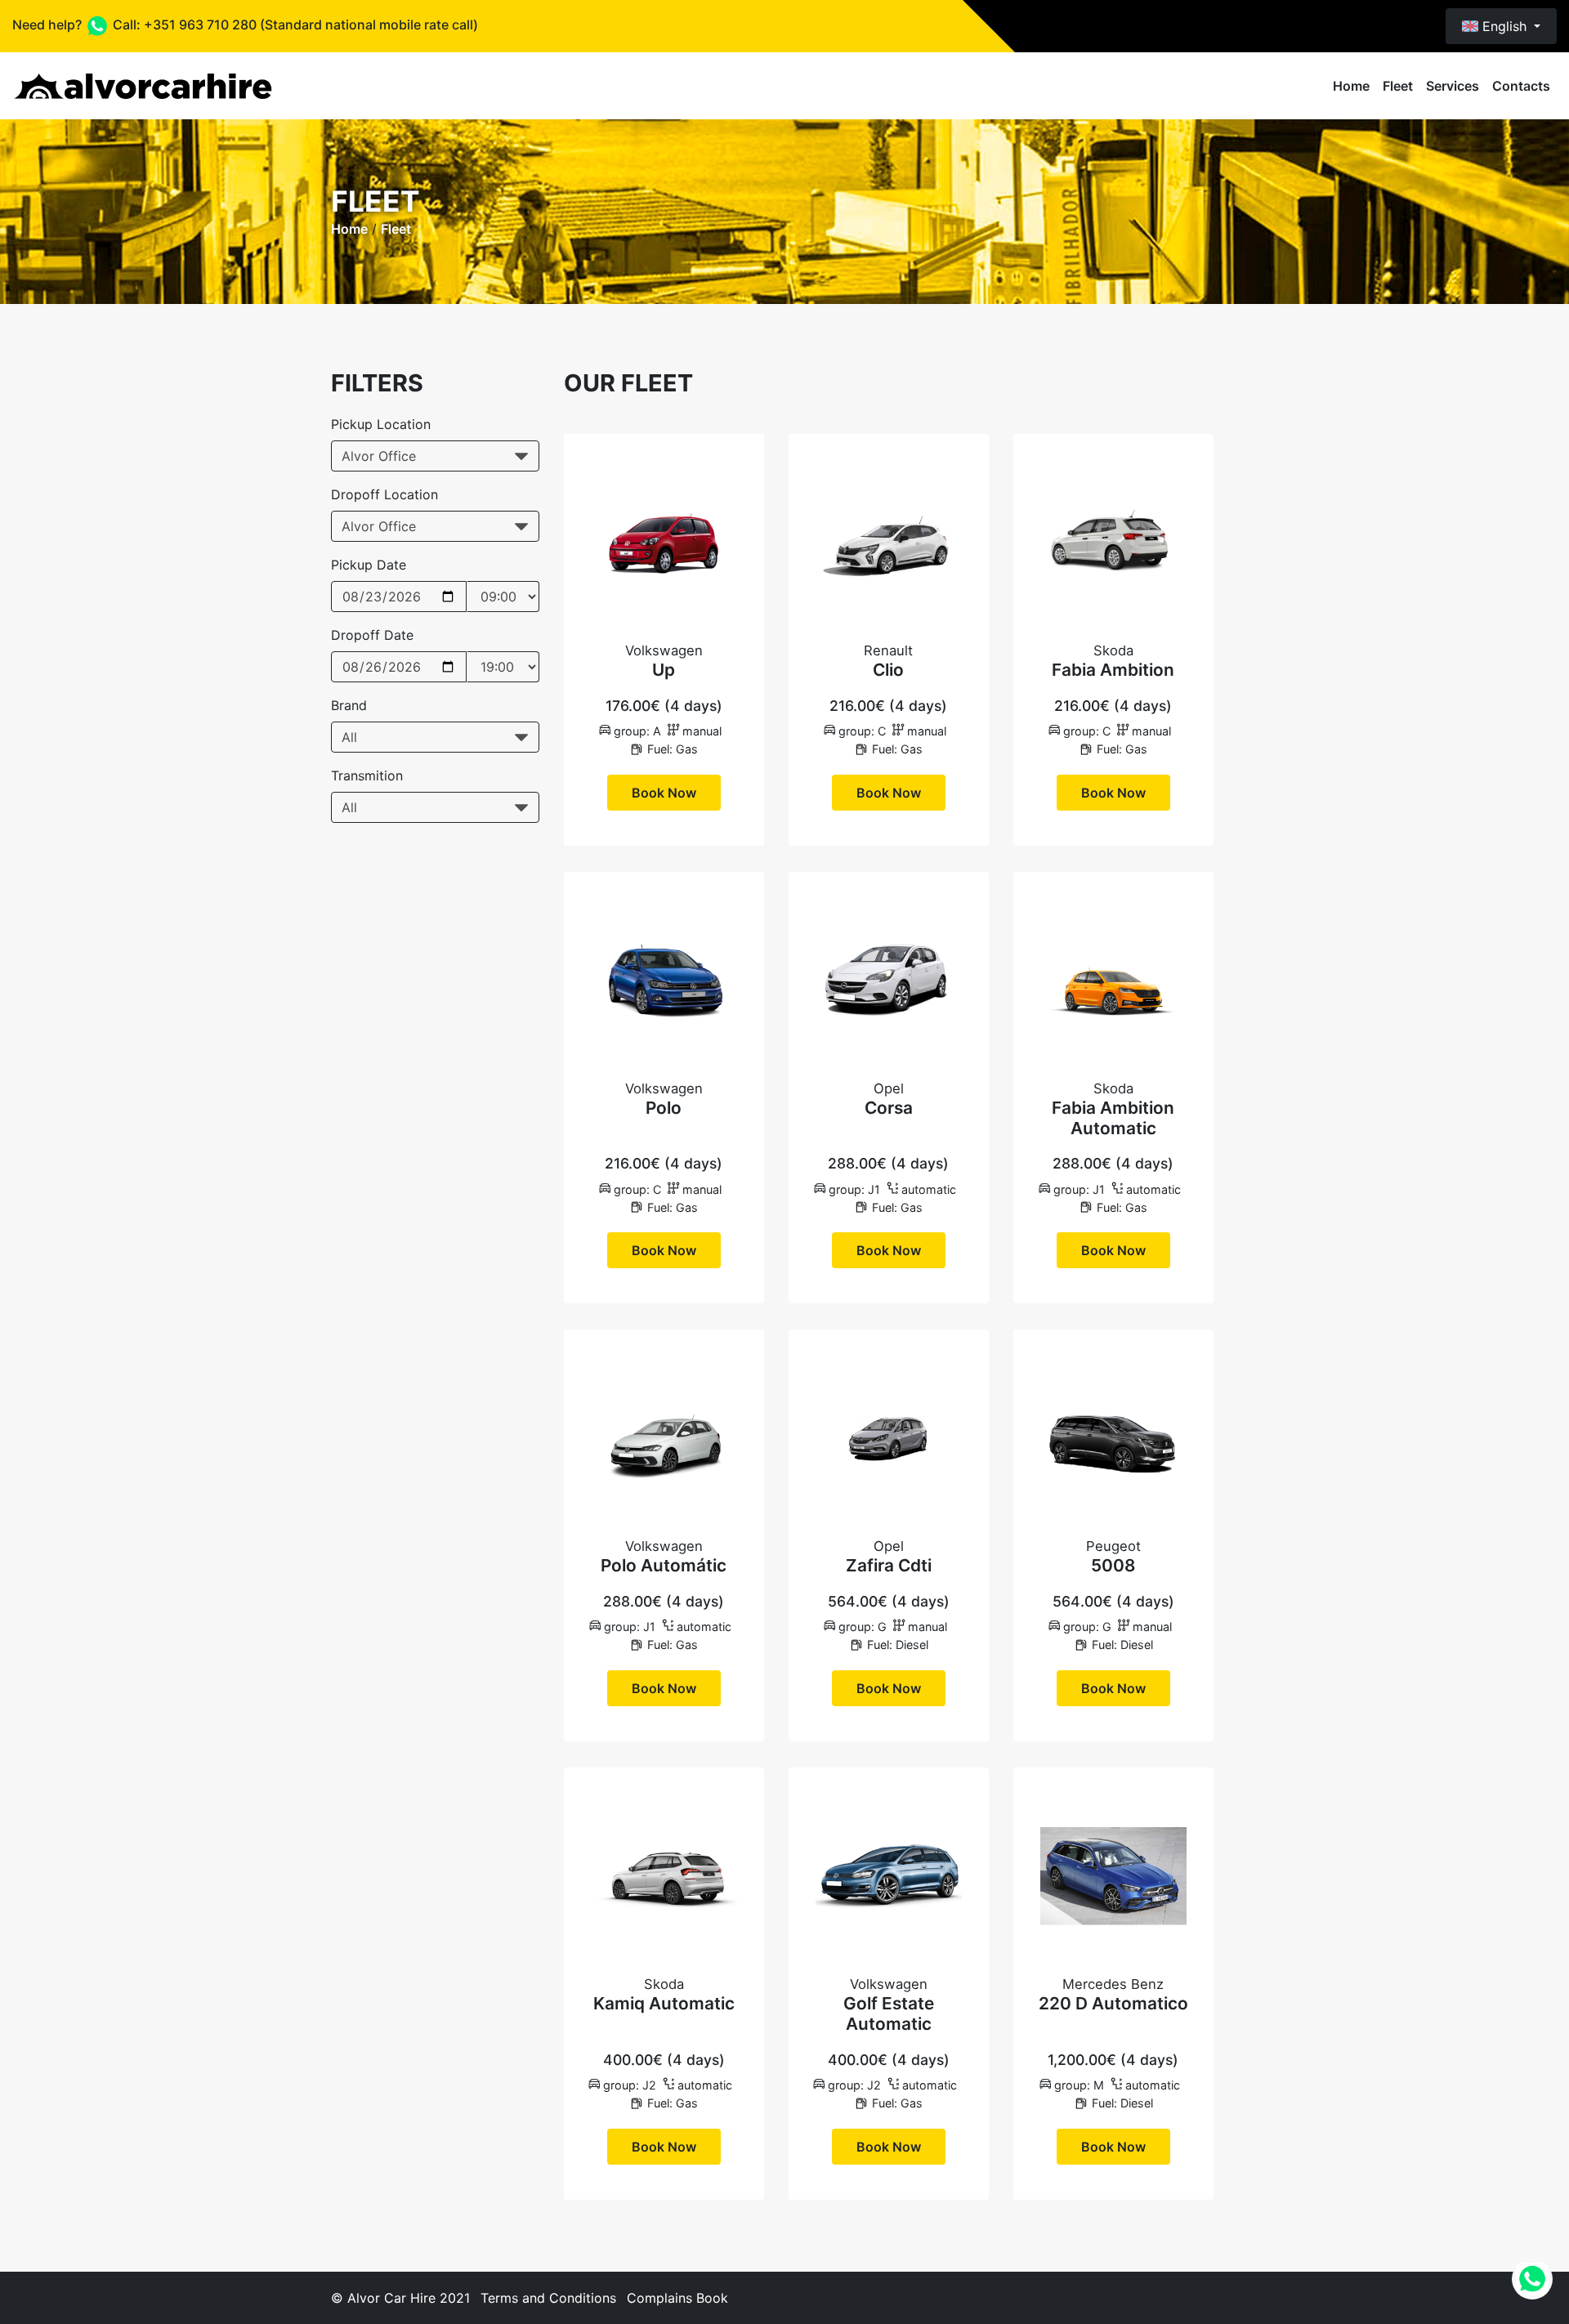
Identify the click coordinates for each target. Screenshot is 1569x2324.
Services (1453, 86)
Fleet (1398, 86)
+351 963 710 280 (200, 25)
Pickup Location (381, 424)
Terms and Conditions (548, 2298)
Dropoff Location (384, 494)
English (1504, 26)
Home (1351, 86)
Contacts (1521, 86)
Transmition (367, 775)
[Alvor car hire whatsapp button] (1532, 2279)
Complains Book (677, 2298)
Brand (349, 705)
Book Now (664, 793)
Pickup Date (369, 565)
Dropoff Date (372, 635)
